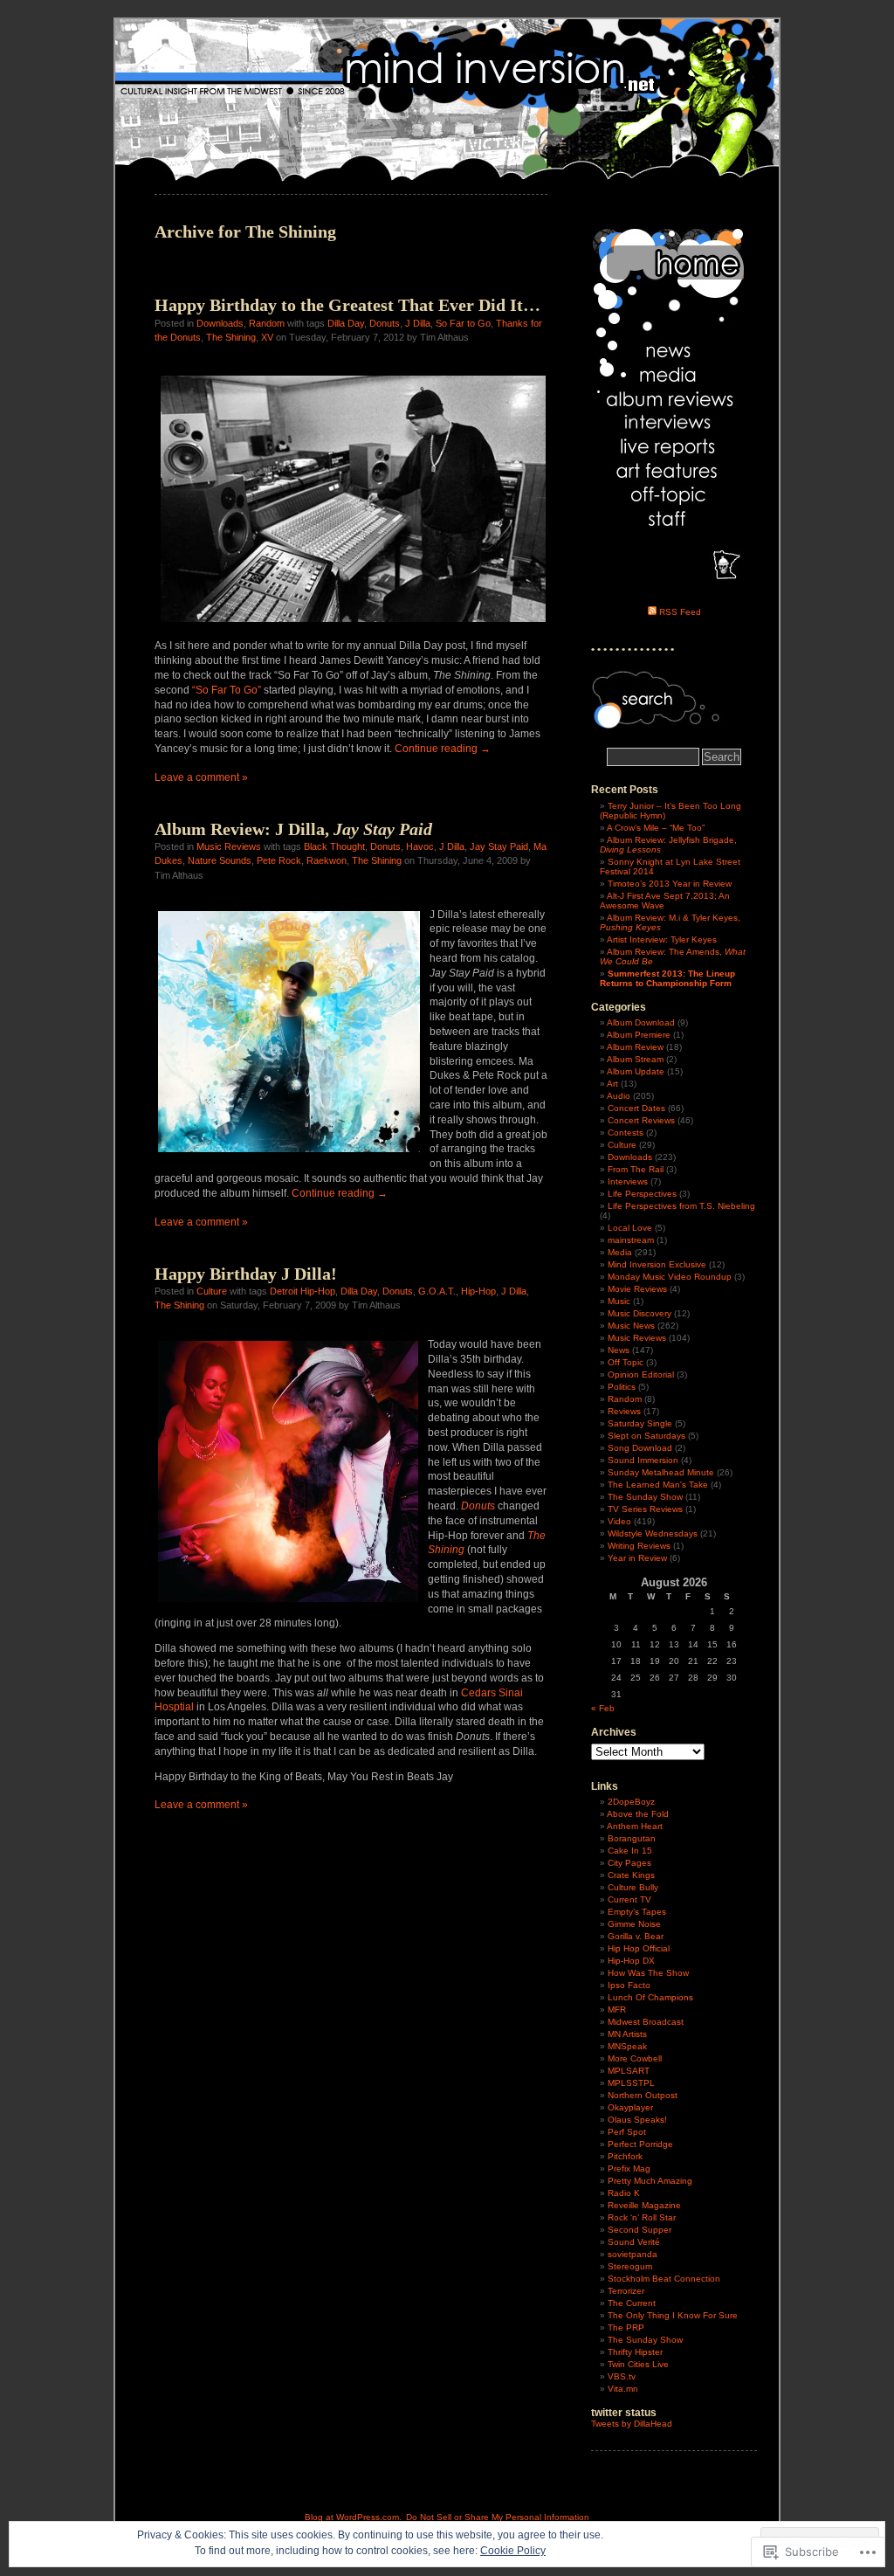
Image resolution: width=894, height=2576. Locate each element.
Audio (619, 1096)
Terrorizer (626, 2291)
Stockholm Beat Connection (664, 2279)
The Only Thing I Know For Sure (673, 2315)
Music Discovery (640, 1313)
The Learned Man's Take (658, 1485)
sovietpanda (633, 2254)
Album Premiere (639, 1035)
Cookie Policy (513, 2551)
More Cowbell (635, 2058)
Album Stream (635, 1059)
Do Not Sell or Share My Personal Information (498, 2517)
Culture (212, 1291)
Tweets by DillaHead (632, 2424)
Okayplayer (630, 2107)
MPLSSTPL (631, 2083)
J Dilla (418, 323)
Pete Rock (279, 860)
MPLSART (629, 2071)
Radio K (624, 2193)
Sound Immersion (643, 1460)
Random (267, 323)
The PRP (626, 2327)
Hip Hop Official (639, 1948)
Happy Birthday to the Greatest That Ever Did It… (347, 305)
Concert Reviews (641, 1120)
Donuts (385, 323)
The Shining (231, 337)
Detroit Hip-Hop (303, 1291)
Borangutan (632, 1838)
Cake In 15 (630, 1851)
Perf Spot (627, 2132)
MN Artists (627, 2034)
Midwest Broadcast (646, 2022)
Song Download (640, 1448)
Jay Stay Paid (499, 846)
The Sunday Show (645, 1497)
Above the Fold (638, 1814)
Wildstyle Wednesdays (653, 1533)
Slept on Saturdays (646, 1436)
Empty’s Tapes (637, 1912)
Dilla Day (346, 323)
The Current (632, 2303)
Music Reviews (229, 846)
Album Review (635, 1047)
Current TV (629, 1899)
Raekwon (327, 860)
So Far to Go (463, 323)
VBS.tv (622, 2376)
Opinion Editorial (641, 1374)
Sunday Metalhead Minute (661, 1472)
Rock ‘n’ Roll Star (642, 2217)
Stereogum (630, 2266)
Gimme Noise (634, 1924)
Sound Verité (634, 2242)
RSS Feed (680, 612)
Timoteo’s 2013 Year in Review (670, 884)
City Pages (629, 1863)
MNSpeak (627, 2046)
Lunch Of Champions (650, 1997)
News (619, 1350)
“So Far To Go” (227, 690)
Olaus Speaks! (637, 2120)
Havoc (420, 846)
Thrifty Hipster (635, 2352)
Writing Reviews (639, 1546)
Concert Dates (636, 1108)
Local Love (630, 1228)
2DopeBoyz (631, 1802)
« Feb (603, 1708)
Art (612, 1084)
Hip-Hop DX (631, 1961)
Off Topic (626, 1362)
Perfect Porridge (640, 2144)
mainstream (631, 1240)
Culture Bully (633, 1887)
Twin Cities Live (638, 2364)
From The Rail (636, 1169)
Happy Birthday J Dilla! (246, 1274)
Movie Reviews (637, 1289)
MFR (617, 2010)
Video (619, 1521)
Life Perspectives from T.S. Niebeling (681, 1206)
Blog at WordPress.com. (353, 2517)
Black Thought (334, 846)
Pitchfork (625, 2156)
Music (619, 1301)
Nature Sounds (220, 860)
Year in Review (637, 1558)
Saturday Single (640, 1423)
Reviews (624, 1411)
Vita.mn (623, 2389)
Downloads (220, 323)
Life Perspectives (642, 1194)
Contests (626, 1133)
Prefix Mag (629, 2169)
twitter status (624, 2413)
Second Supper (640, 2230)
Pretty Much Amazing (650, 2181)
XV (267, 337)
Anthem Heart (635, 1826)
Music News (631, 1326)
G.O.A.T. (437, 1291)
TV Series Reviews (645, 1509)
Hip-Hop (478, 1291)
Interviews (628, 1181)
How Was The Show (648, 1973)
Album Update (636, 1071)
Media (620, 1252)
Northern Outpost (643, 2095)
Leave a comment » (201, 777)
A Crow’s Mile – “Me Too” (656, 828)
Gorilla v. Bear (636, 1936)
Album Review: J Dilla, (293, 829)
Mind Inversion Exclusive (657, 1264)
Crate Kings (631, 1875)
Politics (622, 1387)
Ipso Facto (629, 1985)
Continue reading (443, 749)
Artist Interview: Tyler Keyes (662, 939)
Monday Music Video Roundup (670, 1277)
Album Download (641, 1022)
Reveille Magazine (644, 2205)
